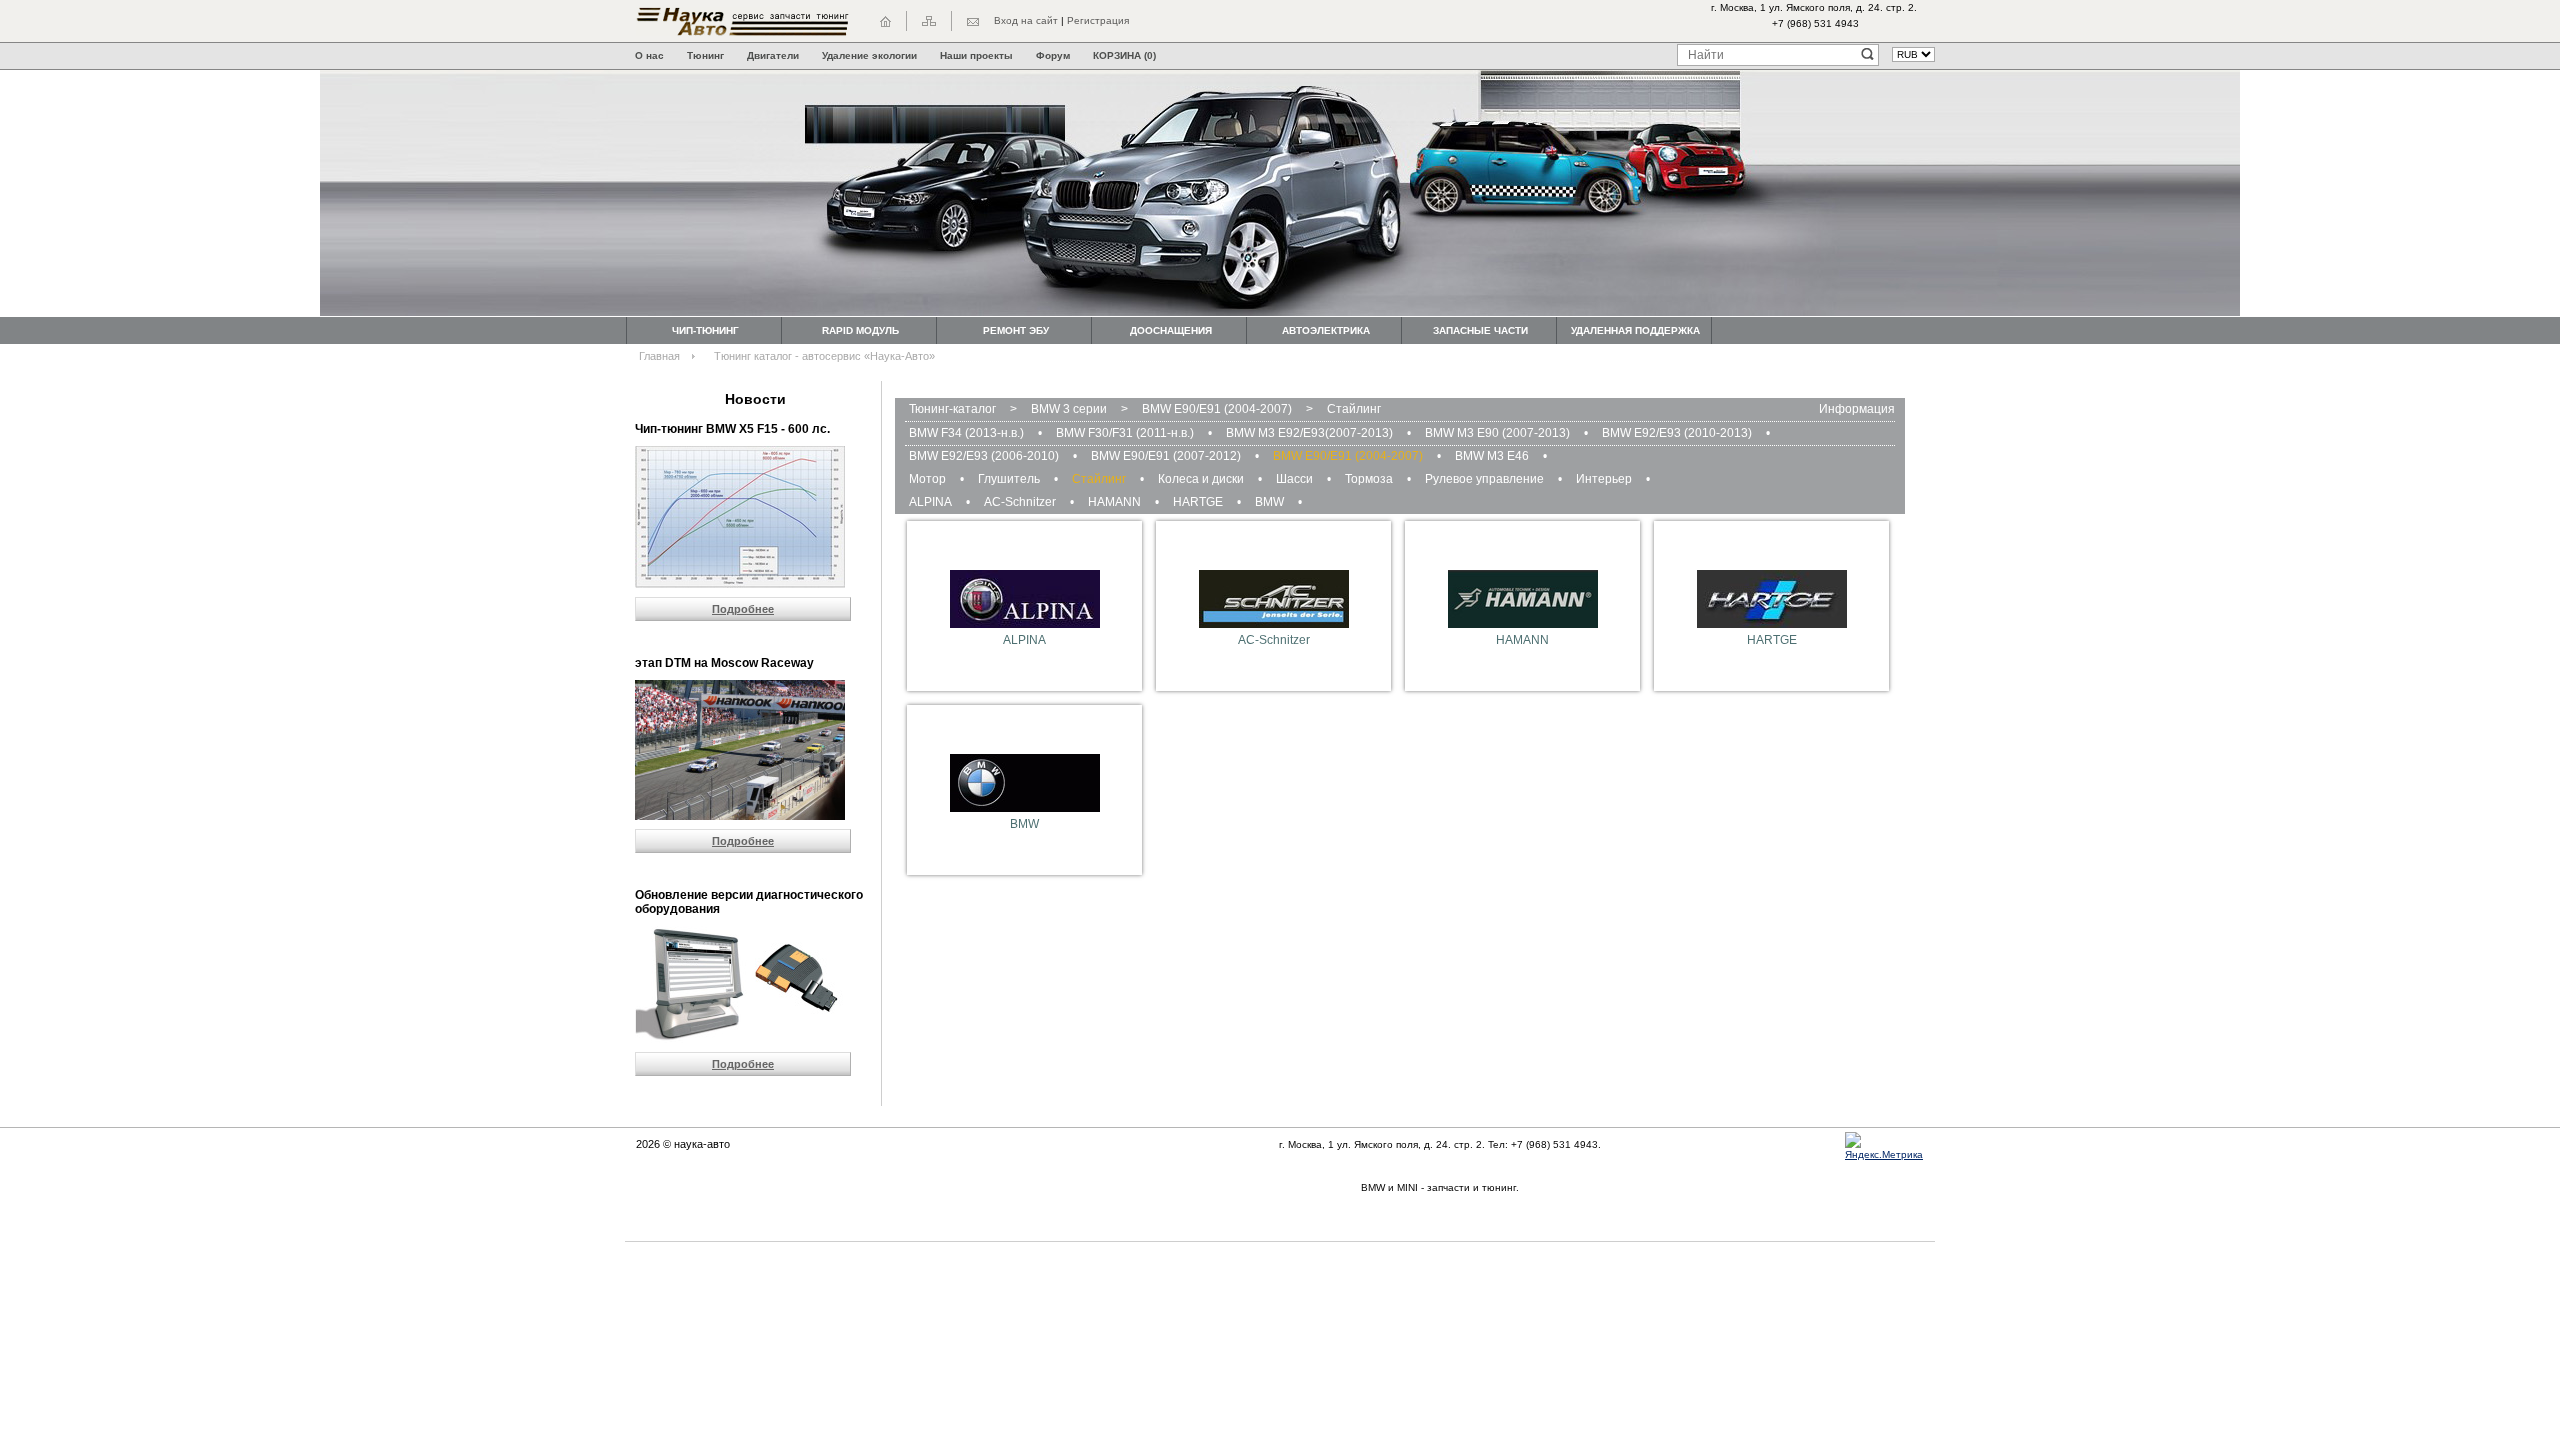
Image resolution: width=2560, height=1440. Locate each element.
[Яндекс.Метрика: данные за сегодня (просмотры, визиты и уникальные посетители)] (1890, 1147)
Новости (755, 399)
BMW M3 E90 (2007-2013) (1497, 433)
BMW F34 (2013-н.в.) (966, 433)
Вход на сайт (1026, 20)
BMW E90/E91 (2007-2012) (1166, 456)
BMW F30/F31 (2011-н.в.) (1125, 433)
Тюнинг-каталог (952, 409)
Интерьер (1604, 479)
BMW (1269, 502)
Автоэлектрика (1326, 330)
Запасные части (1480, 330)
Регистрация (1098, 20)
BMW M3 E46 (1492, 456)
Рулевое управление (1484, 479)
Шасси (1294, 479)
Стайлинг (1354, 409)
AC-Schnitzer (1020, 502)
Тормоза (1369, 479)
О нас (649, 55)
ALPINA (930, 502)
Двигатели (773, 55)
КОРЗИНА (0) (1124, 55)
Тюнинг (705, 55)
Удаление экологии (869, 55)
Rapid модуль (860, 330)
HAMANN (1114, 502)
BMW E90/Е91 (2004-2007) (1217, 409)
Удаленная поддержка (1635, 330)
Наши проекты (976, 55)
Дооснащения (1171, 330)
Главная (659, 356)
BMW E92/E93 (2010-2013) (1677, 433)
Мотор (927, 479)
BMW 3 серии (1069, 409)
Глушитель (1009, 479)
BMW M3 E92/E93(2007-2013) (1309, 433)
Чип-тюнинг (705, 330)
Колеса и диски (1201, 479)
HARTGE (1198, 502)
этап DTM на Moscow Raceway (724, 663)
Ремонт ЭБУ (1016, 330)
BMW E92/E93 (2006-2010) (984, 456)
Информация (1857, 409)
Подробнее (743, 609)
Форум (1053, 55)
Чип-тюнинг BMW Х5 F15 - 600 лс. (732, 429)
